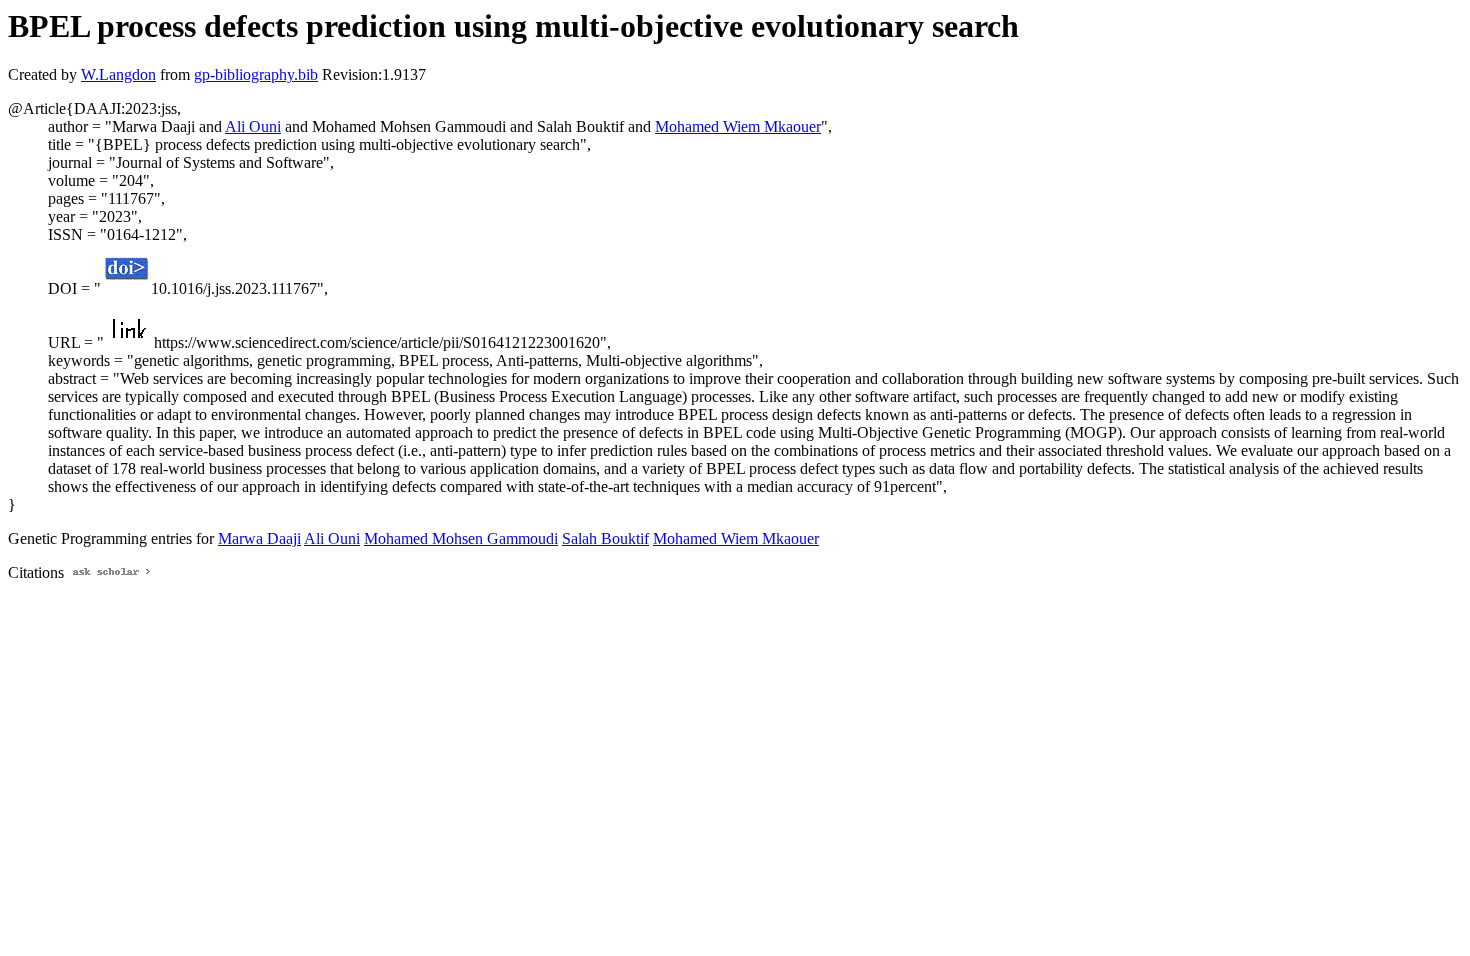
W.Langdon (118, 74)
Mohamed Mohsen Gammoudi (461, 538)
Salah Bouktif (605, 538)
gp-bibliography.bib (256, 74)
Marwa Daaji (259, 538)
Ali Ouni (253, 126)
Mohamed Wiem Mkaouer (738, 126)
